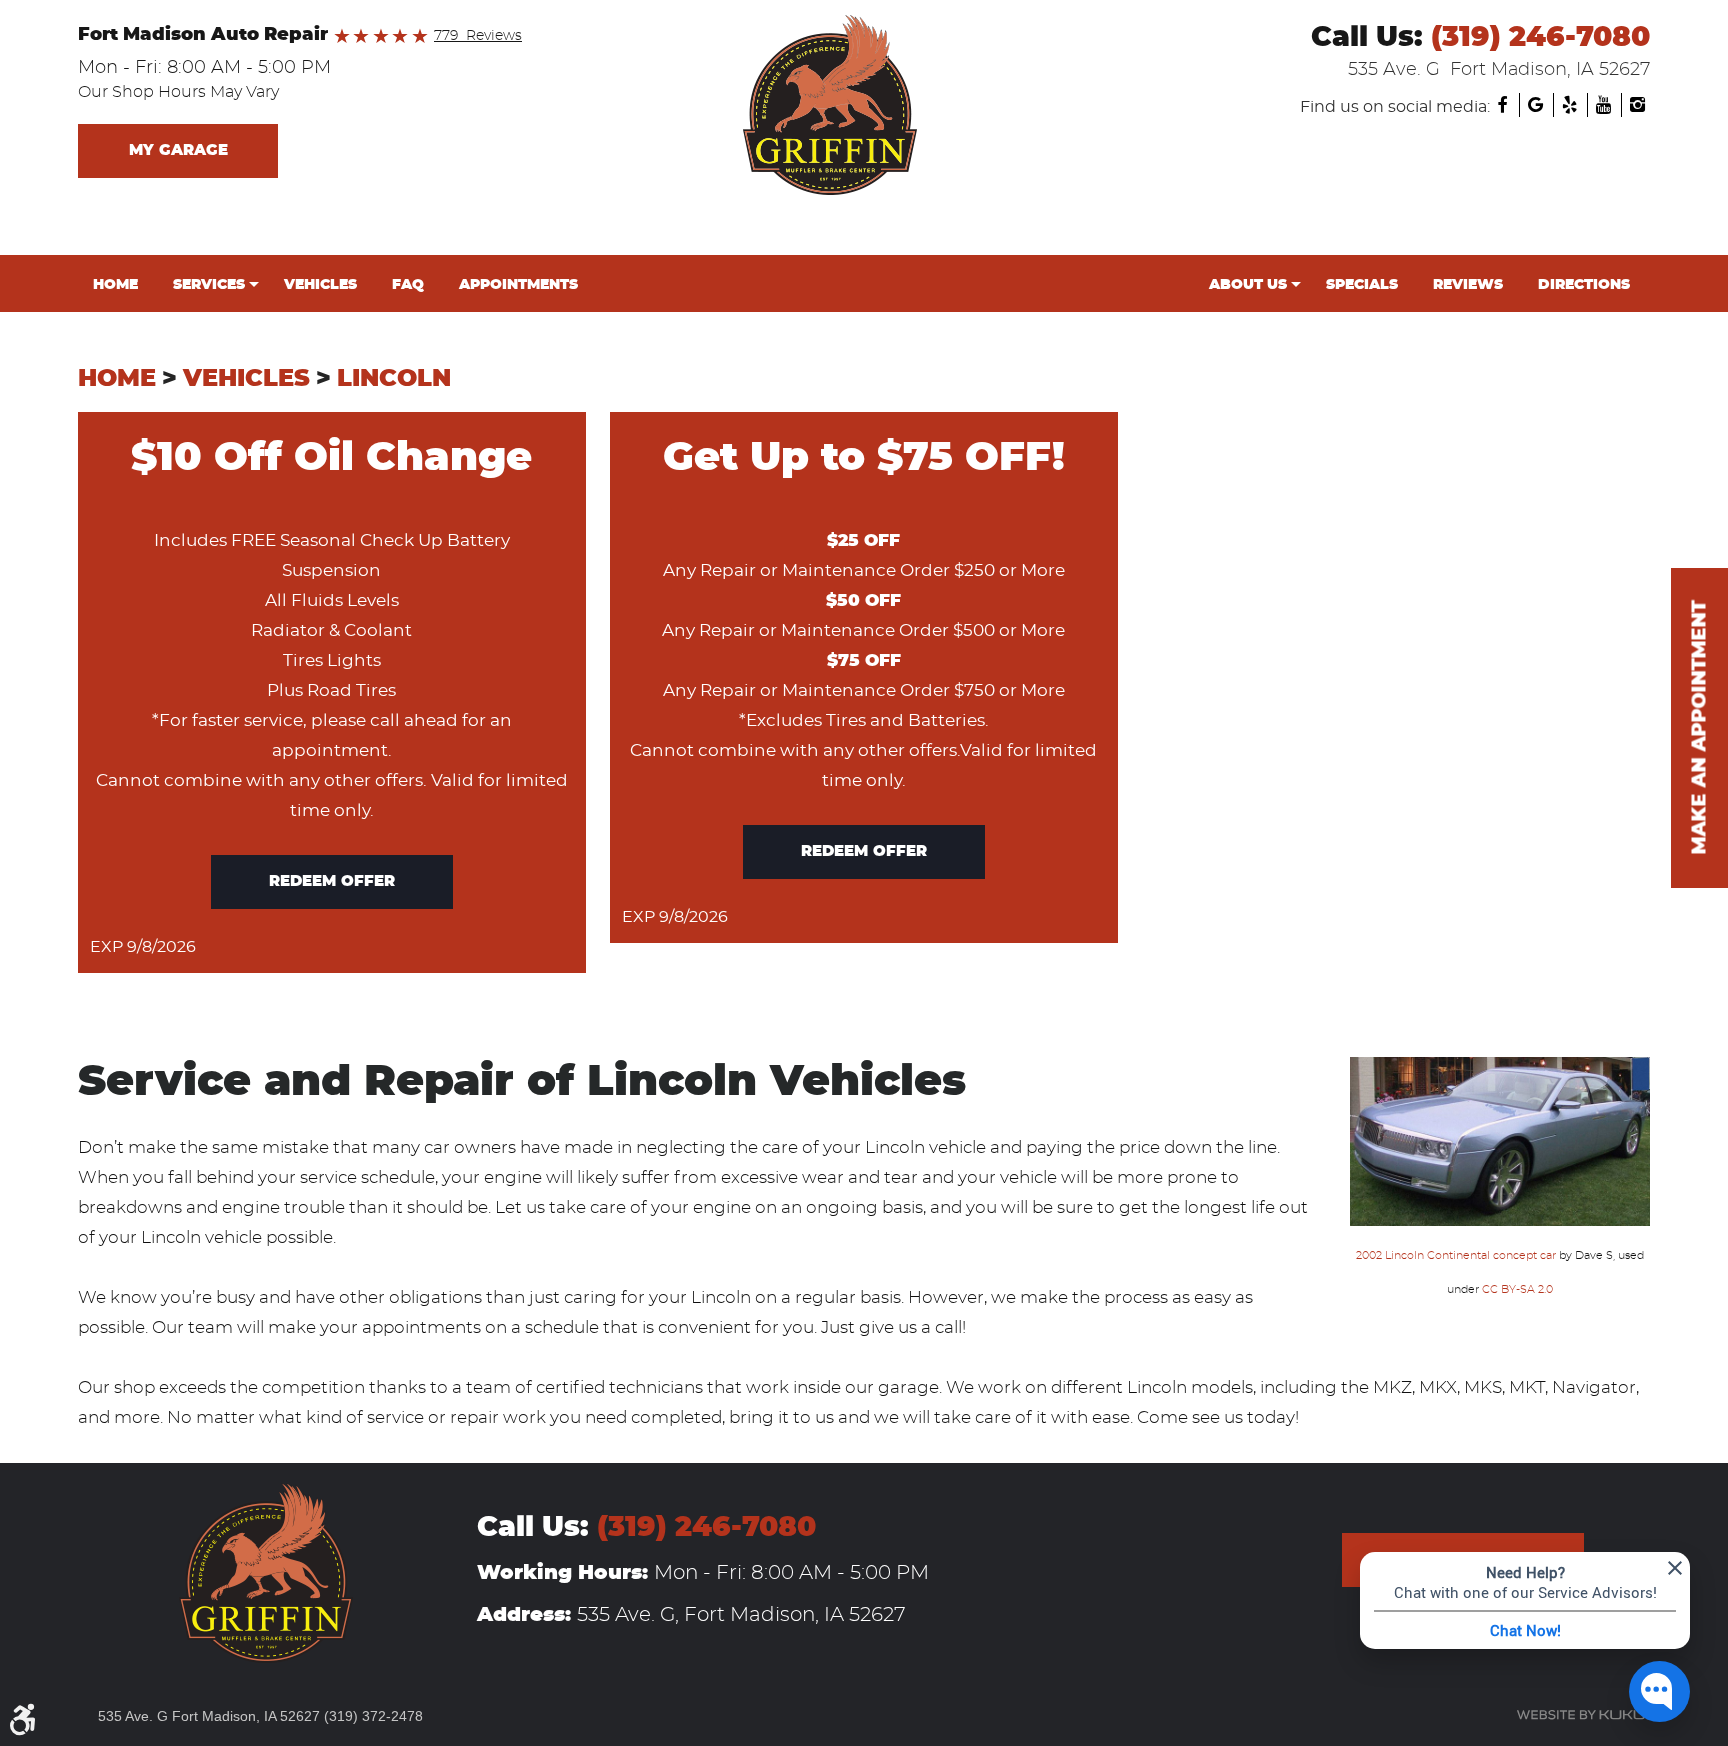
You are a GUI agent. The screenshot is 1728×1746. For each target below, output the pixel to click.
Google (1536, 105)
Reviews (1468, 284)
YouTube (1604, 105)
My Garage (178, 150)
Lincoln (394, 379)
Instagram (1638, 105)
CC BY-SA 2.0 (1517, 1289)
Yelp (1570, 105)
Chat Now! (1525, 1630)
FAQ (408, 284)
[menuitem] (118, 285)
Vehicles (320, 284)
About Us (1248, 284)
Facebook (1502, 105)
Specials (1362, 284)
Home (115, 284)
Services (209, 284)
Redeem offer (332, 881)
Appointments (518, 284)
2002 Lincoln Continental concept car (1456, 1255)
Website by (1582, 1715)
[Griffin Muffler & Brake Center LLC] (864, 105)
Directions (1584, 284)
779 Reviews (478, 36)
